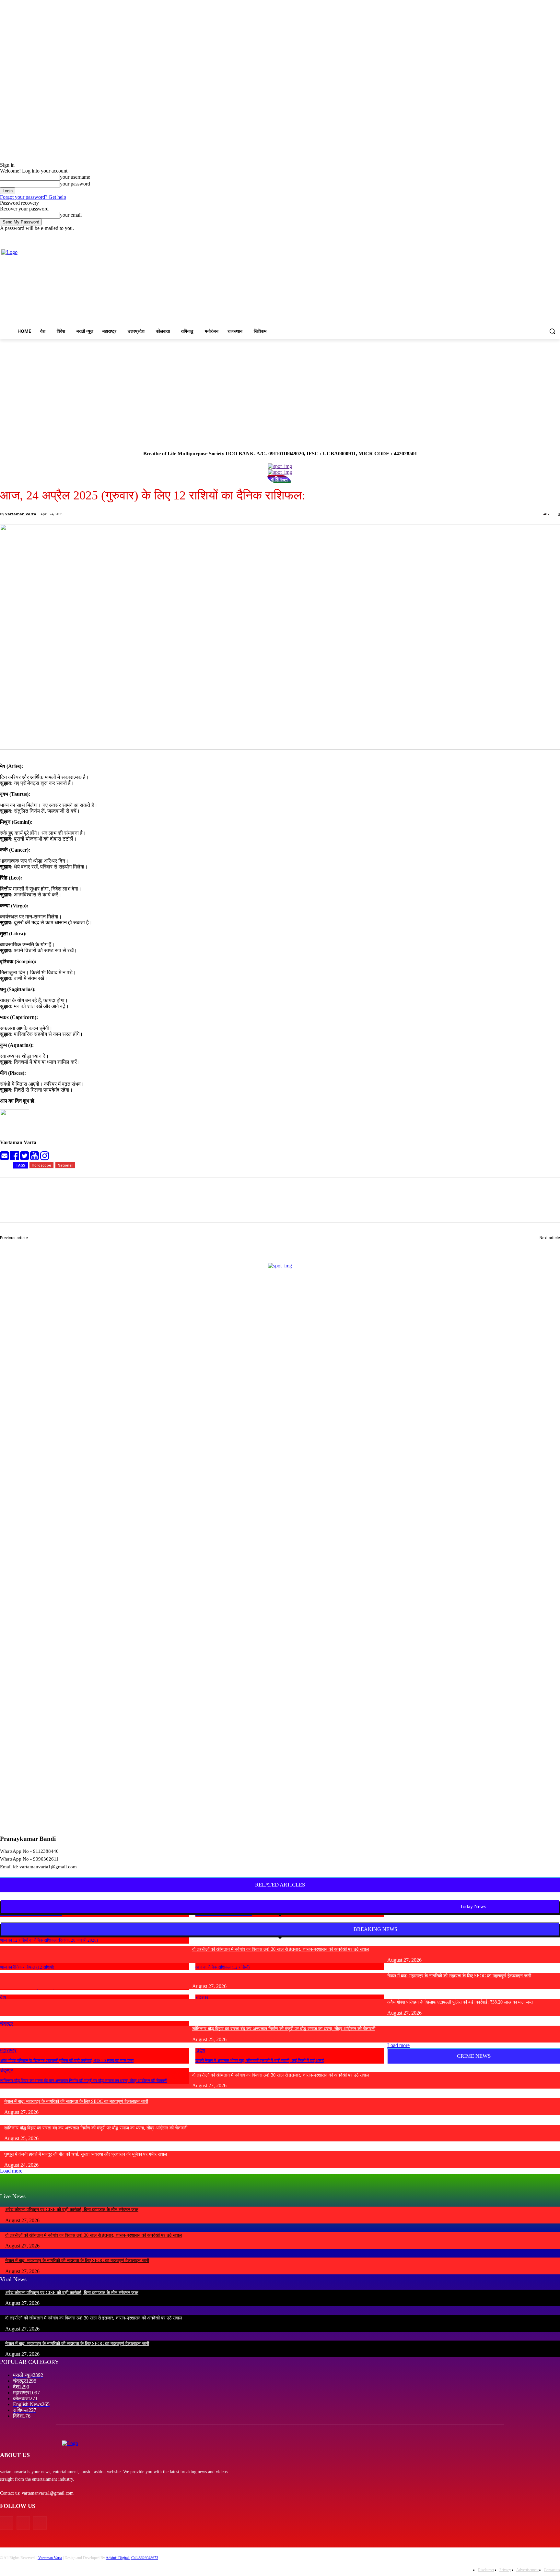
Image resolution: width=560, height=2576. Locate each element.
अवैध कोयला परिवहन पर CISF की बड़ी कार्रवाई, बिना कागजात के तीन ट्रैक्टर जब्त (72, 2210)
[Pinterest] (106, 1206)
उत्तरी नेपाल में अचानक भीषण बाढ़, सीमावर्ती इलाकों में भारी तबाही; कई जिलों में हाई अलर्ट (260, 2061)
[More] (153, 1206)
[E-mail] (5, 1158)
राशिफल (279, 479)
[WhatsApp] (129, 1206)
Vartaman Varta (21, 514)
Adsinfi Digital (118, 2558)
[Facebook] (520, 236)
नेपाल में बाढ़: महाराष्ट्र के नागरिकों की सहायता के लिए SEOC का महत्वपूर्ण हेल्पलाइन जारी (459, 1976)
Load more (398, 2045)
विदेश (200, 2050)
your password (75, 184)
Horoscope (41, 1165)
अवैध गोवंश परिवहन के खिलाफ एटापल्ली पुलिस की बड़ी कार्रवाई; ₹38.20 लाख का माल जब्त (67, 2061)
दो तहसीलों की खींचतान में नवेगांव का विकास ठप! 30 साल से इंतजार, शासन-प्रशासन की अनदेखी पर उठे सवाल (280, 1949)
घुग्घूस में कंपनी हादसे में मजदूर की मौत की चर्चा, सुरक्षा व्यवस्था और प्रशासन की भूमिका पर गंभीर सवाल (86, 2154)
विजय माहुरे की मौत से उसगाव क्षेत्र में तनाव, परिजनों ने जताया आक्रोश (60, 1245)
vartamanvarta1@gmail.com (48, 2493)
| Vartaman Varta (49, 2558)
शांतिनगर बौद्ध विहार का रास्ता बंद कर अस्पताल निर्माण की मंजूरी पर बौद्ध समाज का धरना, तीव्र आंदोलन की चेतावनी (84, 2081)
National (65, 1165)
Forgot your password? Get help (33, 197)
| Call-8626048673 (144, 2558)
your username (75, 177)
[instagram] (45, 1158)
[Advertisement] (280, 388)
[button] (552, 331)
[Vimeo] (547, 236)
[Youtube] (556, 236)
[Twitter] (538, 236)
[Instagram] (529, 236)
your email (71, 215)
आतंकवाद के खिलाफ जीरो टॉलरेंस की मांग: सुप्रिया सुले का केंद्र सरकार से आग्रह (490, 1245)
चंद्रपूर (6, 2071)
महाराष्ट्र (8, 2050)
